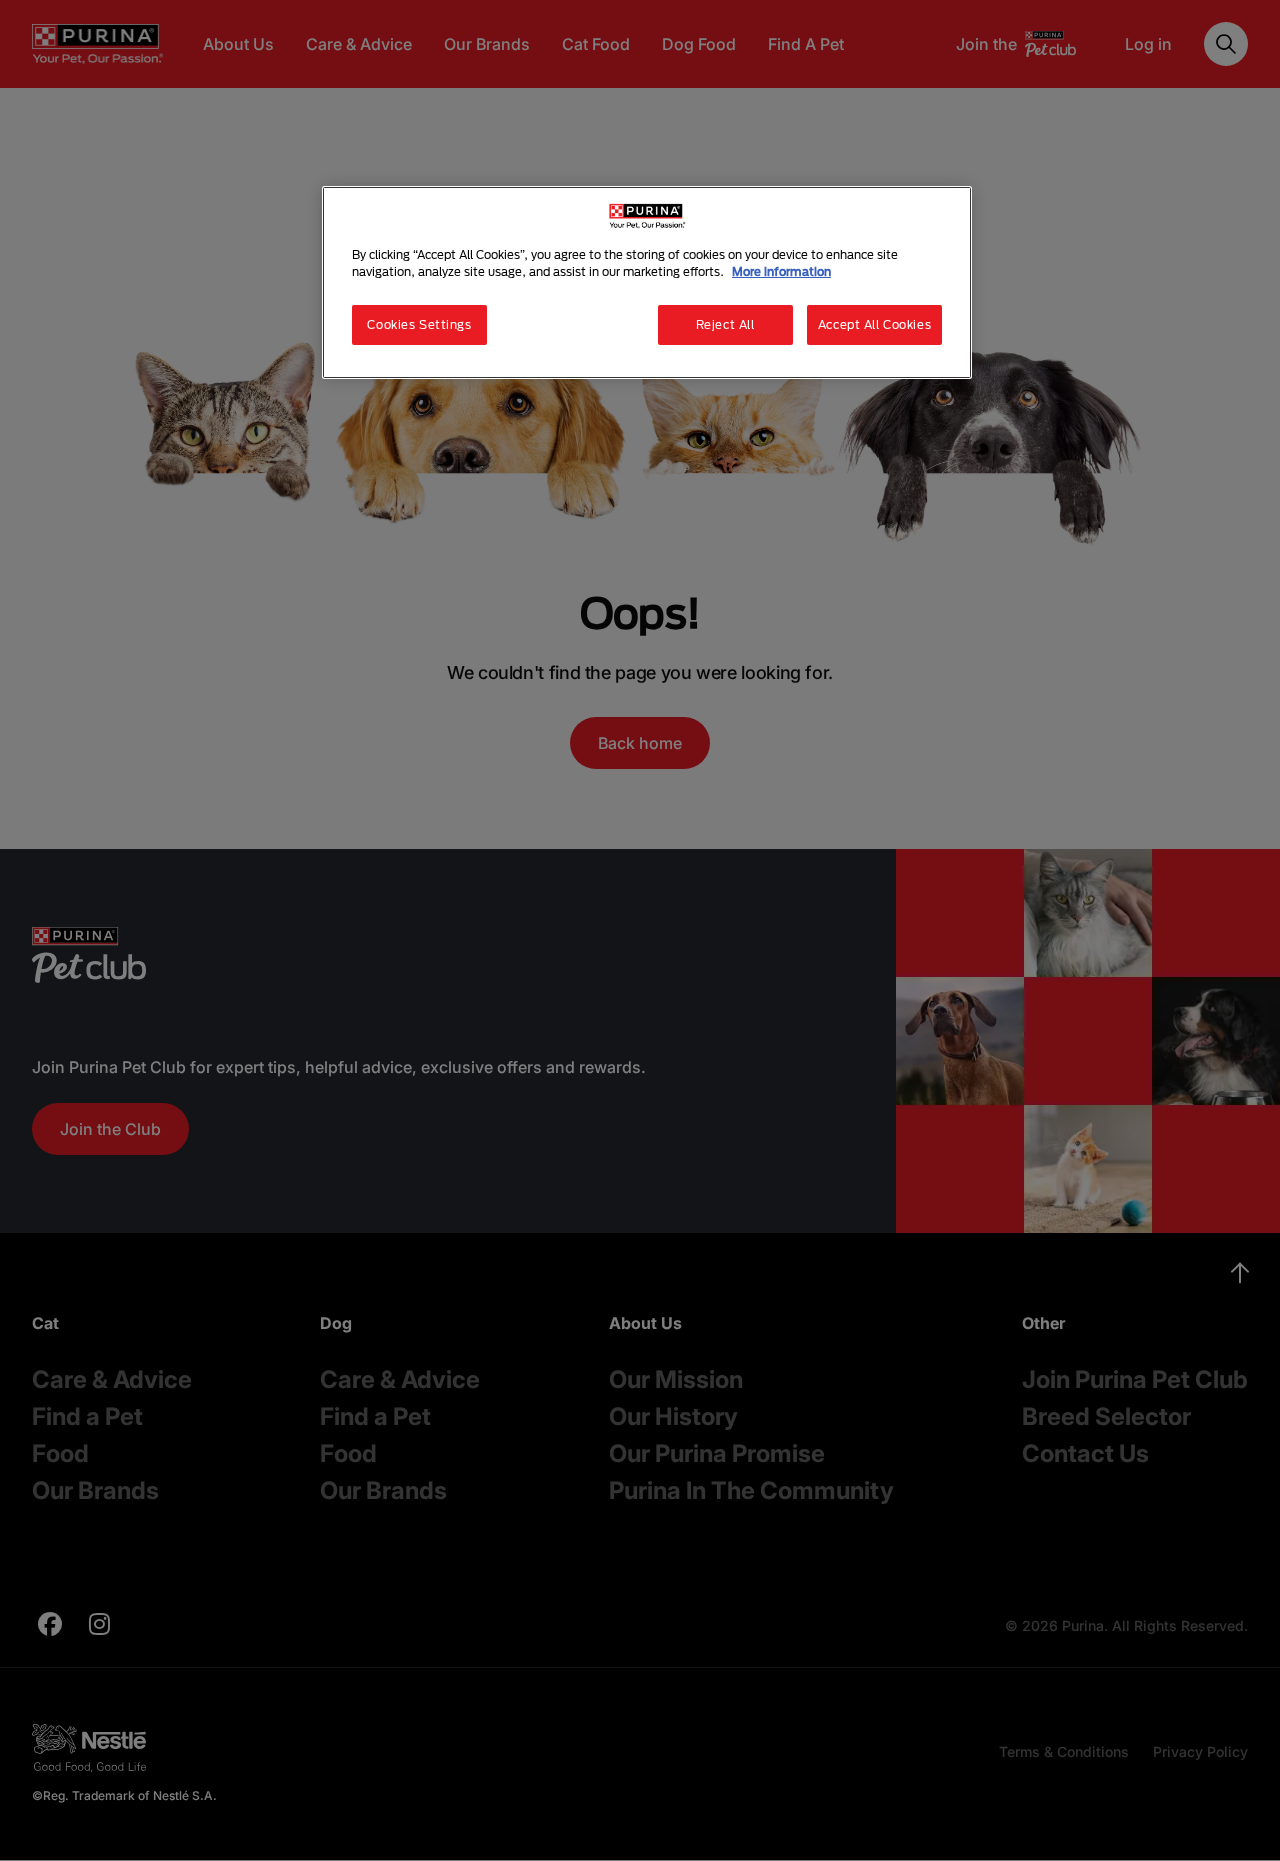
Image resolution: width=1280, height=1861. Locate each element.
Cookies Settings (419, 324)
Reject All (725, 324)
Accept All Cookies (874, 324)
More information (781, 271)
